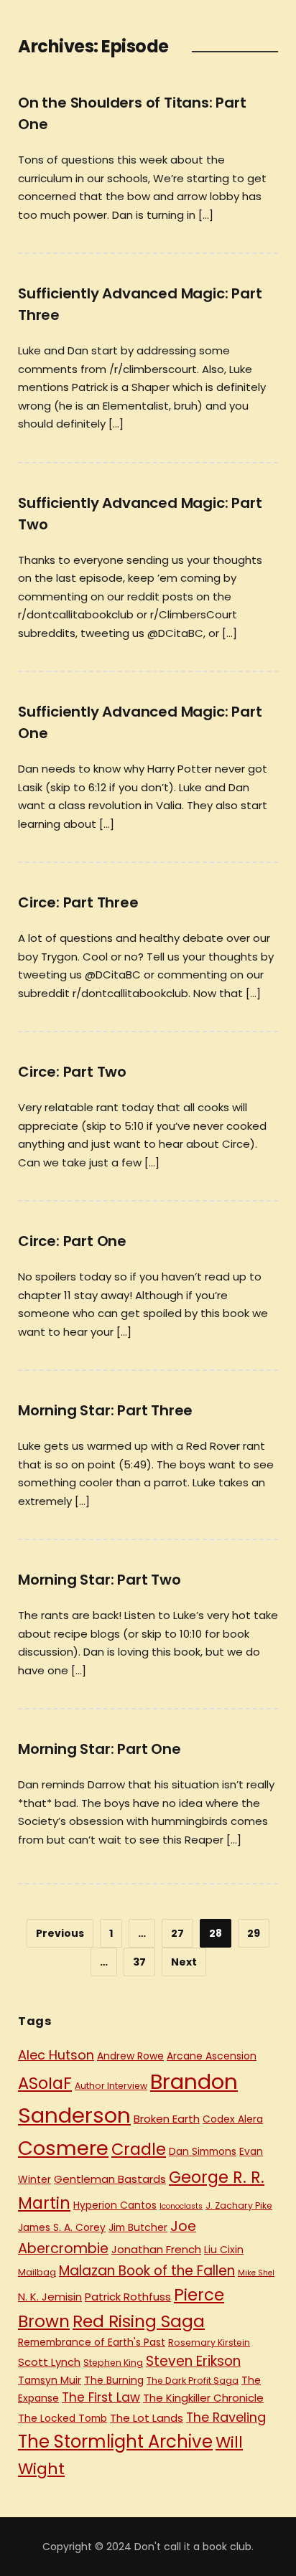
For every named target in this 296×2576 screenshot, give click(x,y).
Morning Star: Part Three (105, 1410)
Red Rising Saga (139, 2321)
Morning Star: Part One (100, 1749)
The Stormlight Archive (115, 2441)
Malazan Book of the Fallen (147, 2271)
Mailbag (37, 2272)
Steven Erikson (193, 2361)
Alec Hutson (56, 2055)
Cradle (139, 2149)
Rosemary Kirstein (209, 2343)
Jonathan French (156, 2249)
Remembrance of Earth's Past (92, 2342)
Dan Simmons (203, 2151)
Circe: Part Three (78, 902)
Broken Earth (167, 2119)
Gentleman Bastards (110, 2179)
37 (139, 1962)
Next (184, 1962)
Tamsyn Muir (50, 2380)
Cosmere (63, 2148)
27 (177, 1933)
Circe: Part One (72, 1241)
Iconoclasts (181, 2206)
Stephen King (113, 2363)
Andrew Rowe (130, 2056)
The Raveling (226, 2417)
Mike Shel (256, 2273)
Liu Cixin (224, 2250)
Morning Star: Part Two (100, 1580)
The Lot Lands (147, 2418)
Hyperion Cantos (115, 2205)
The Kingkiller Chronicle (203, 2398)
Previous (60, 1933)
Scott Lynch (49, 2362)
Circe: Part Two (72, 1072)
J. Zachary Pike (239, 2205)
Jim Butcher (138, 2227)
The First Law (101, 2397)
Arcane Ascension (212, 2056)
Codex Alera (233, 2119)
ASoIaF (45, 2083)
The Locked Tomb (63, 2418)
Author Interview (111, 2086)
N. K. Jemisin (50, 2297)
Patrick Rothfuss (128, 2297)
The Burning (114, 2380)
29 (254, 1933)
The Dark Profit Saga (193, 2381)
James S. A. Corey (62, 2227)
